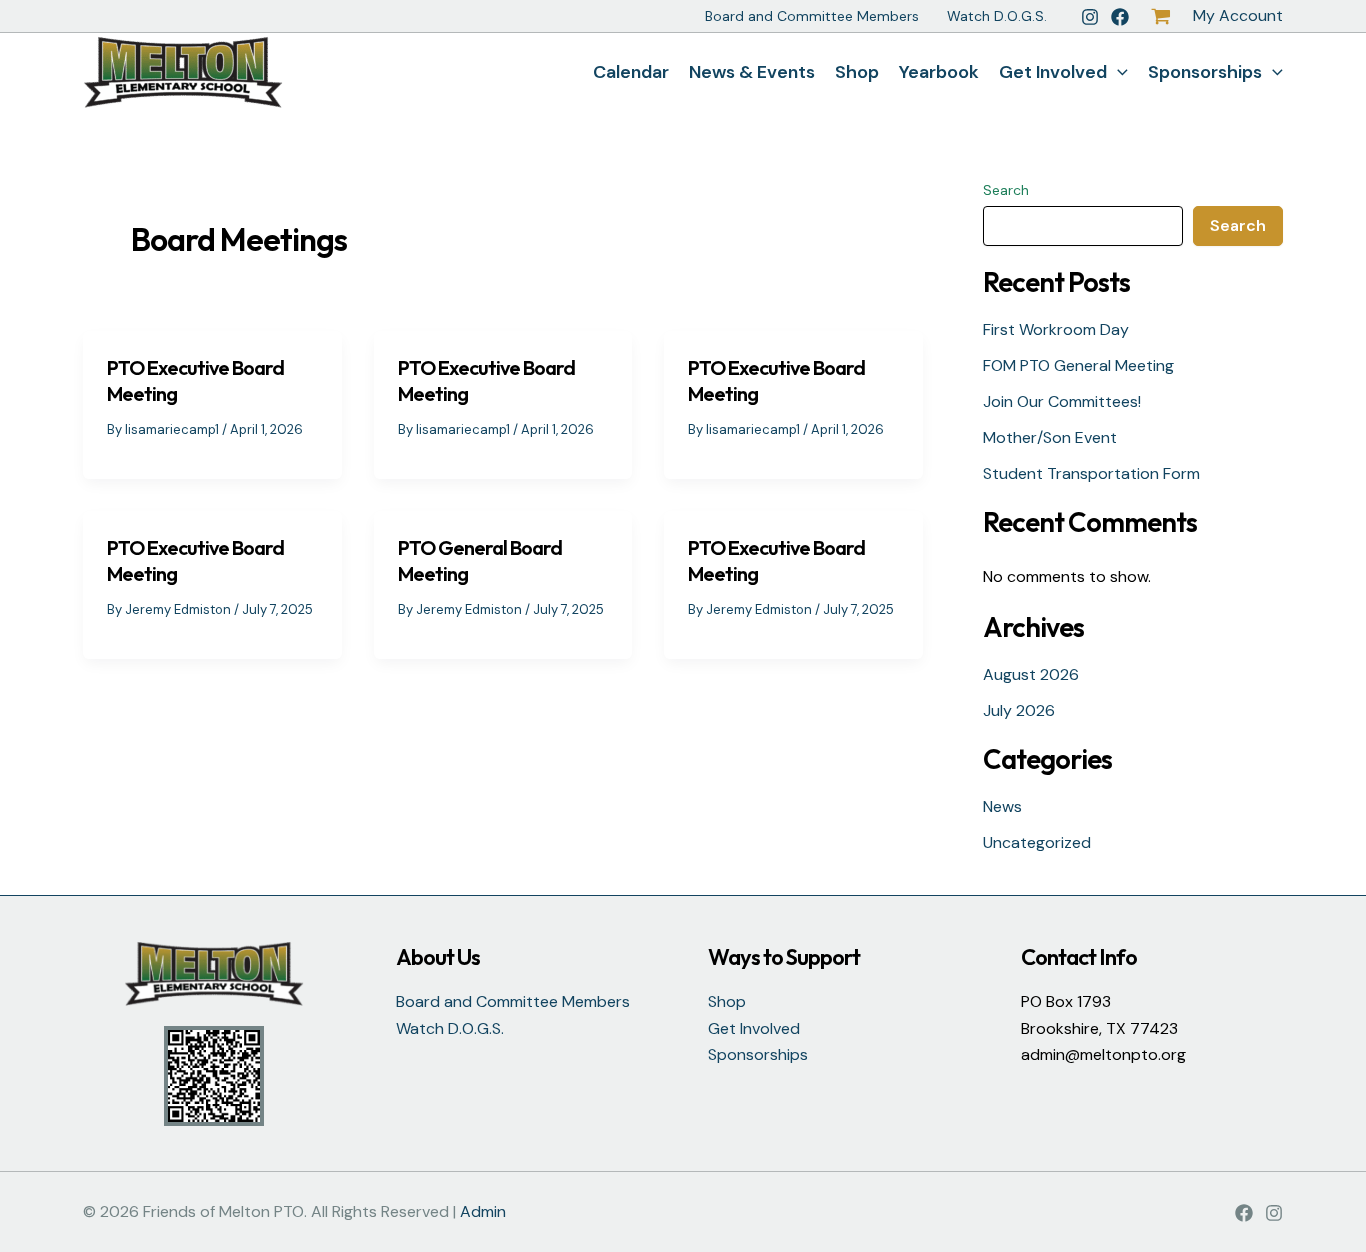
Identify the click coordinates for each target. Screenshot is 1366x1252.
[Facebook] (1120, 17)
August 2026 (1031, 674)
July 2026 (1019, 710)
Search (1006, 190)
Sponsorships (1205, 72)
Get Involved (1053, 72)
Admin (483, 1211)
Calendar (631, 72)
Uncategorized (1037, 842)
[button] (1117, 72)
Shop (857, 72)
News (1002, 806)
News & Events (752, 72)
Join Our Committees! (1062, 401)
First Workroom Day (1056, 329)
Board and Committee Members (812, 16)
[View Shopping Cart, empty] (1161, 17)
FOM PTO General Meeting (1078, 365)
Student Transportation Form (1091, 473)
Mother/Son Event (1050, 437)
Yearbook (939, 72)
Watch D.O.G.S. (997, 16)
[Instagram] (1090, 17)
